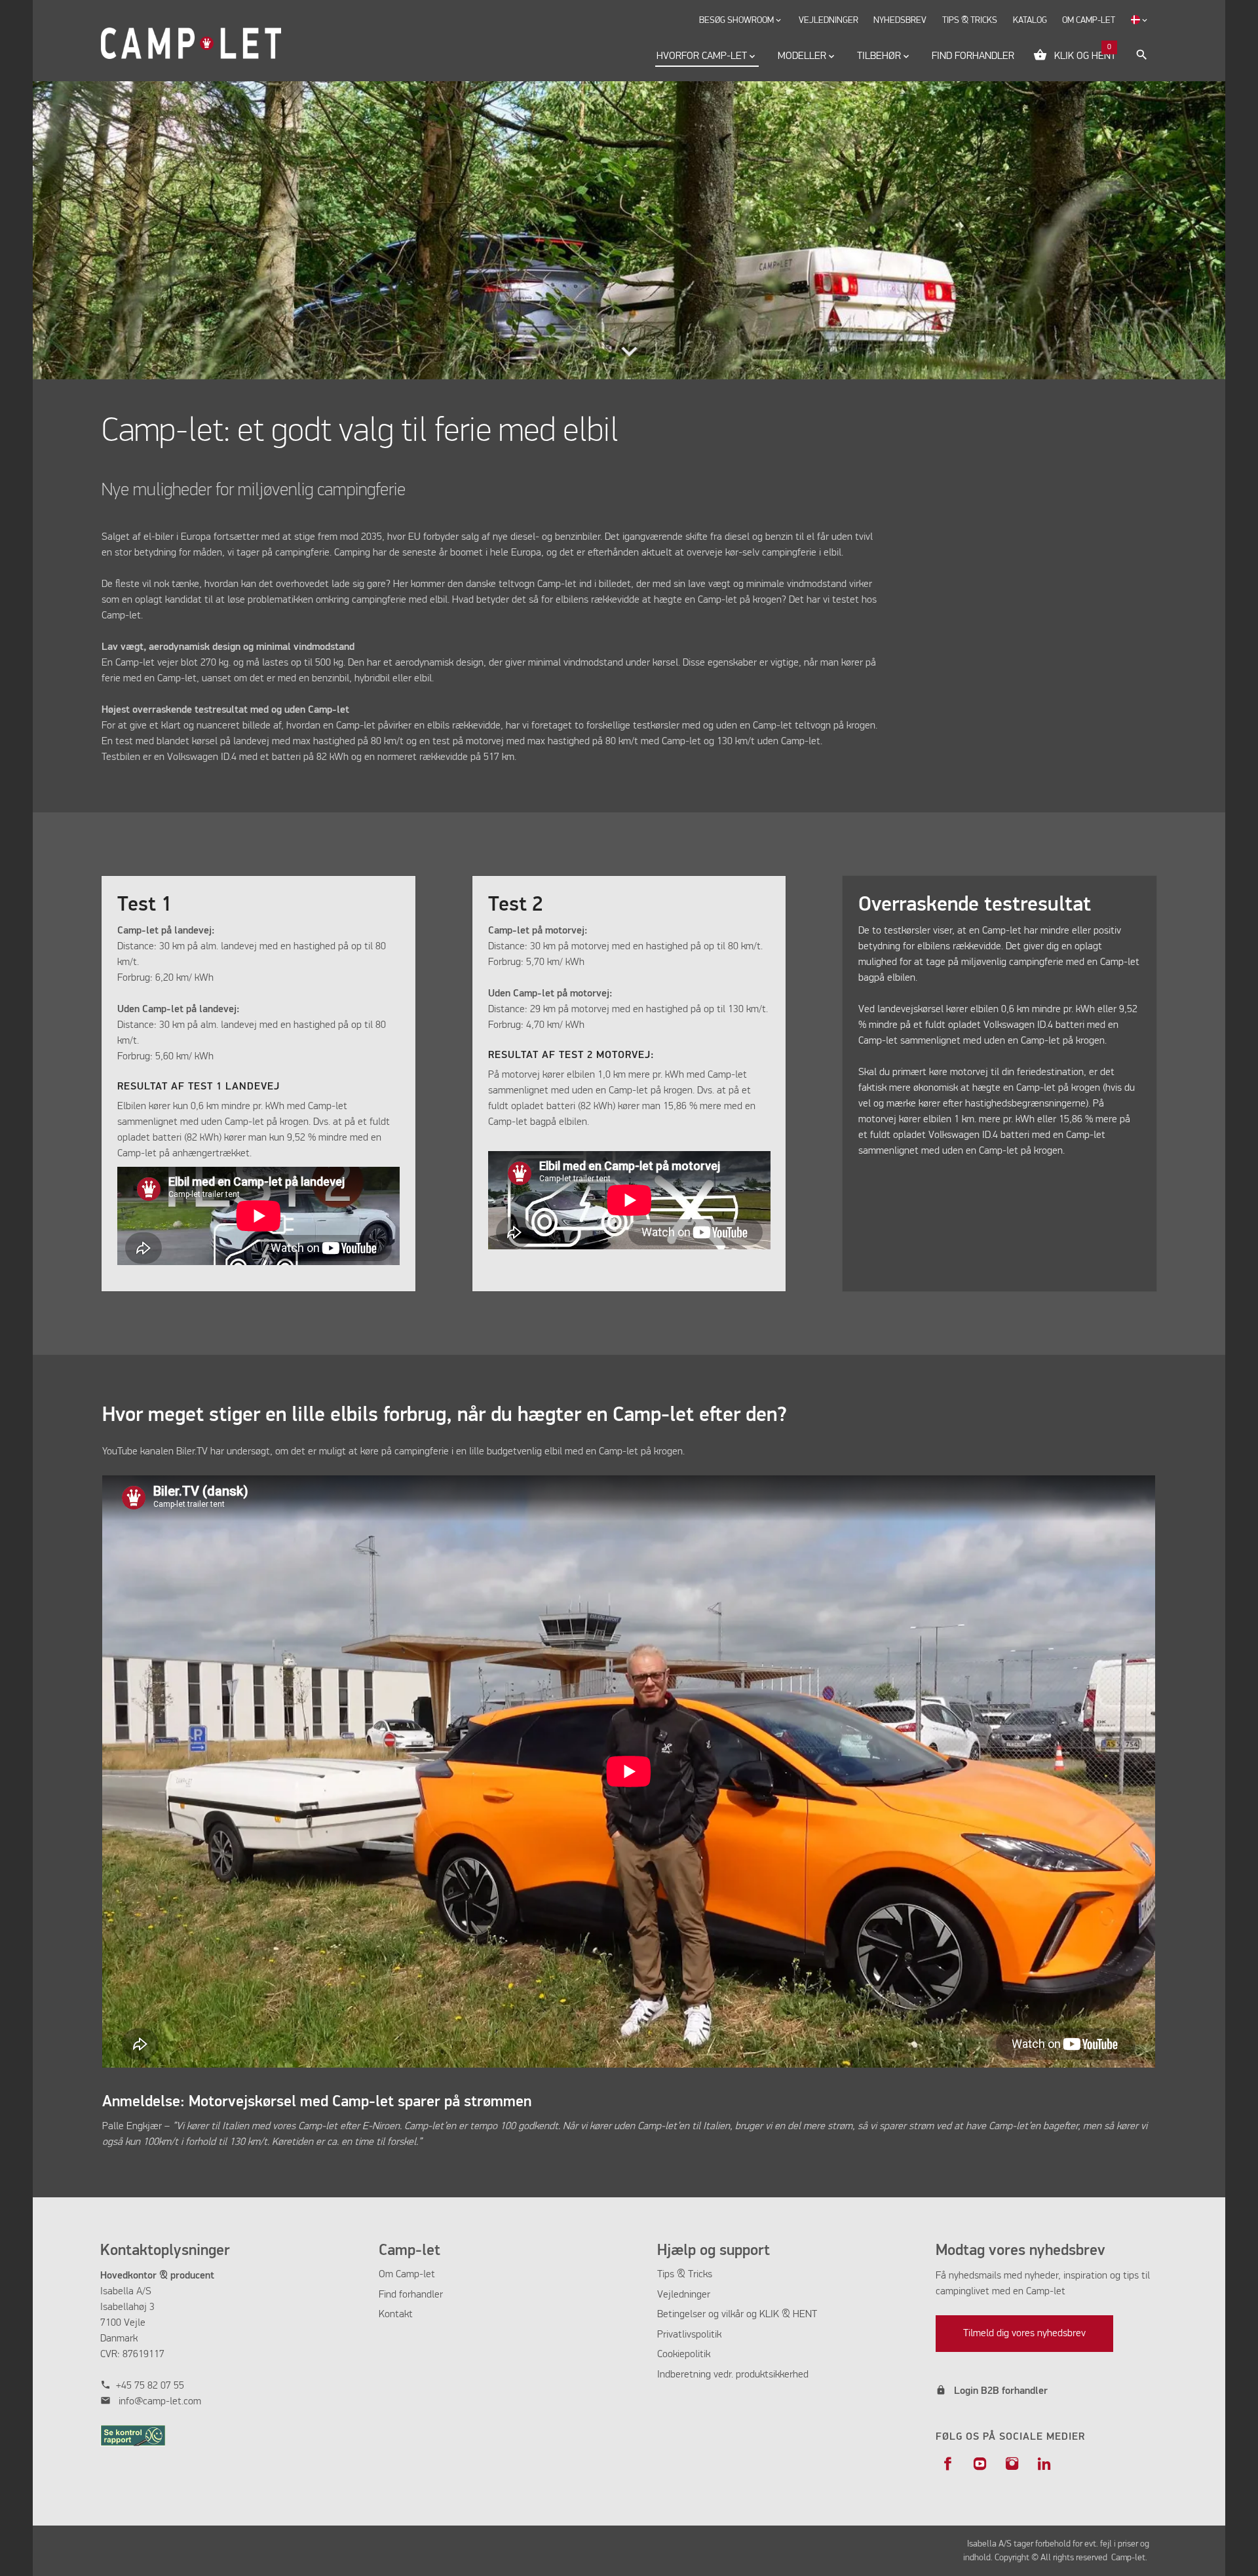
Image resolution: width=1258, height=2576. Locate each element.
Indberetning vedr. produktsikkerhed (733, 2375)
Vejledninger (684, 2295)
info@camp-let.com (160, 2402)
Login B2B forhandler (1001, 2391)
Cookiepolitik (684, 2355)
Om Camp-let (407, 2275)
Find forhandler (411, 2295)
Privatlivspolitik (689, 2335)
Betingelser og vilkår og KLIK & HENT (737, 2315)
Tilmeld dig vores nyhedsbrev (1024, 2334)
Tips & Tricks (685, 2275)
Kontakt (396, 2315)
